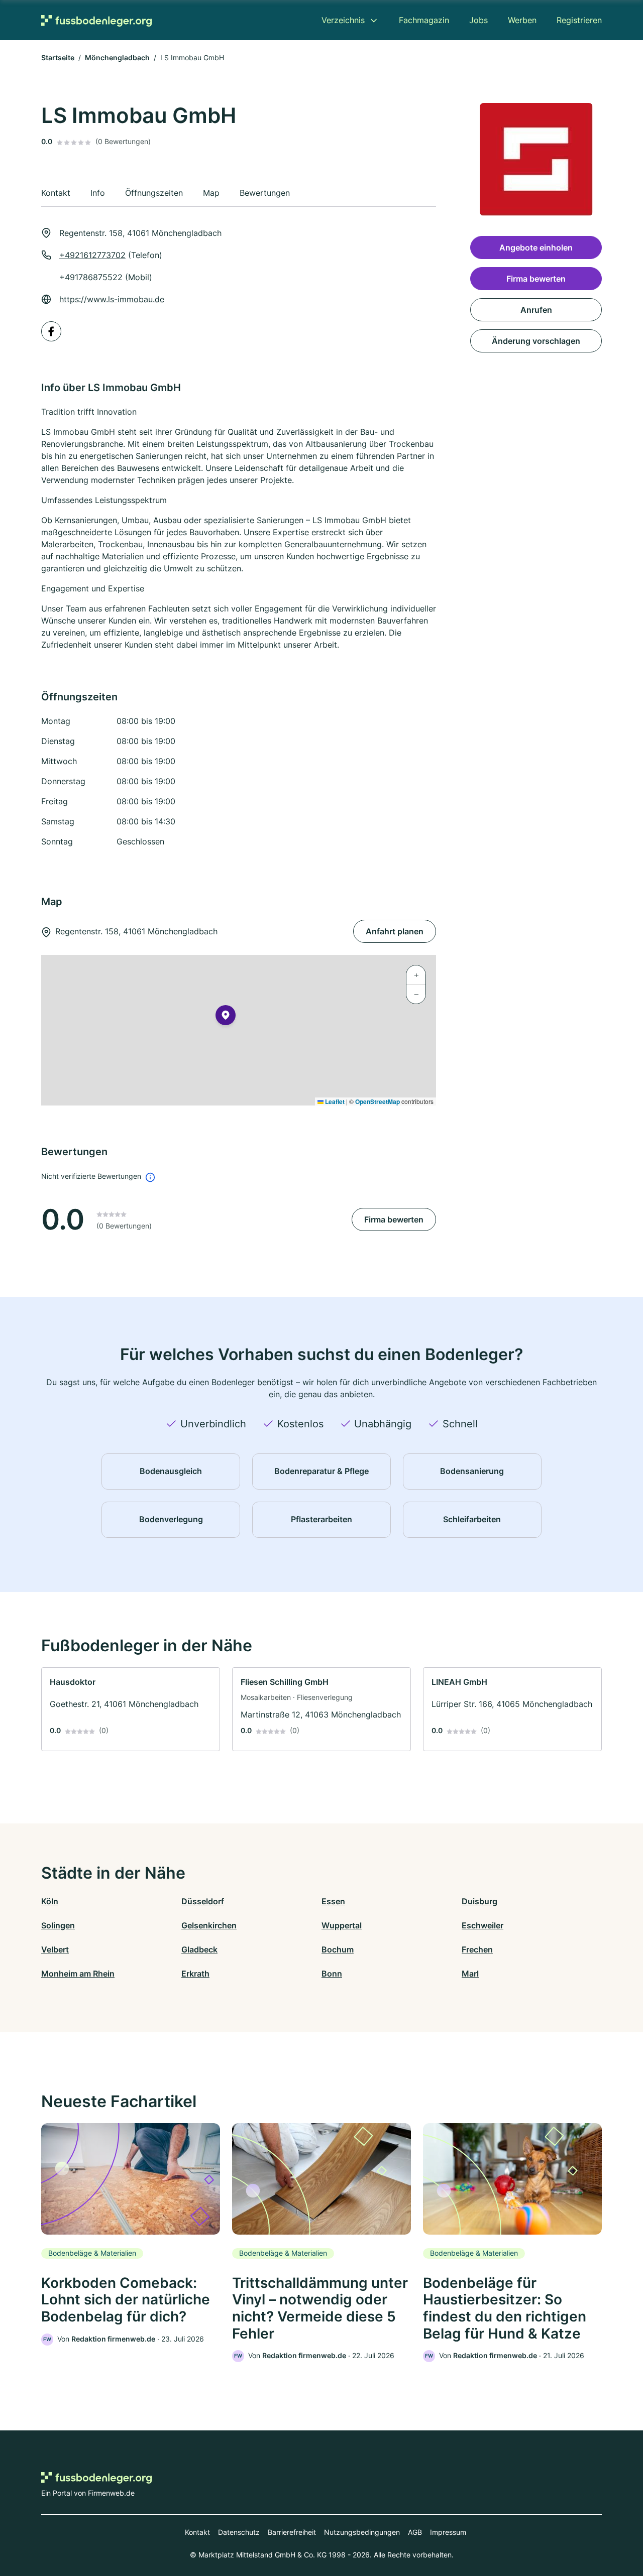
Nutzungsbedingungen (362, 2532)
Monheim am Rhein (78, 1974)
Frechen (477, 1949)
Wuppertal (342, 1925)
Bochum (338, 1949)
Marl (470, 1974)
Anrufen (536, 310)
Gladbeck (199, 1949)
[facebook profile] (51, 331)
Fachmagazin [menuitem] (424, 20)
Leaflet (334, 1101)
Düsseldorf (203, 1901)
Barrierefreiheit (292, 2532)
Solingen (58, 1925)
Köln (50, 1901)
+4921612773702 (92, 255)
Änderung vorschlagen (536, 341)
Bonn (332, 1974)
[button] (226, 1017)
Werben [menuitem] (522, 20)
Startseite (58, 57)
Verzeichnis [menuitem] (343, 20)
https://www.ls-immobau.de (112, 299)
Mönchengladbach (117, 57)
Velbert (55, 1949)
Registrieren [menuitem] (579, 20)
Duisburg (479, 1901)
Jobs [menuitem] (478, 20)
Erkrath (195, 1974)
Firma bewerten (394, 1219)
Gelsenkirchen (209, 1925)
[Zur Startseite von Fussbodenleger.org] (96, 20)
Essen (333, 1901)
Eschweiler (483, 1925)
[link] (131, 1709)
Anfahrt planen (395, 931)
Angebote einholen (536, 248)
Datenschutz (239, 2532)
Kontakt (197, 2532)
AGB (415, 2532)
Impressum (448, 2532)
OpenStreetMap (378, 1101)
